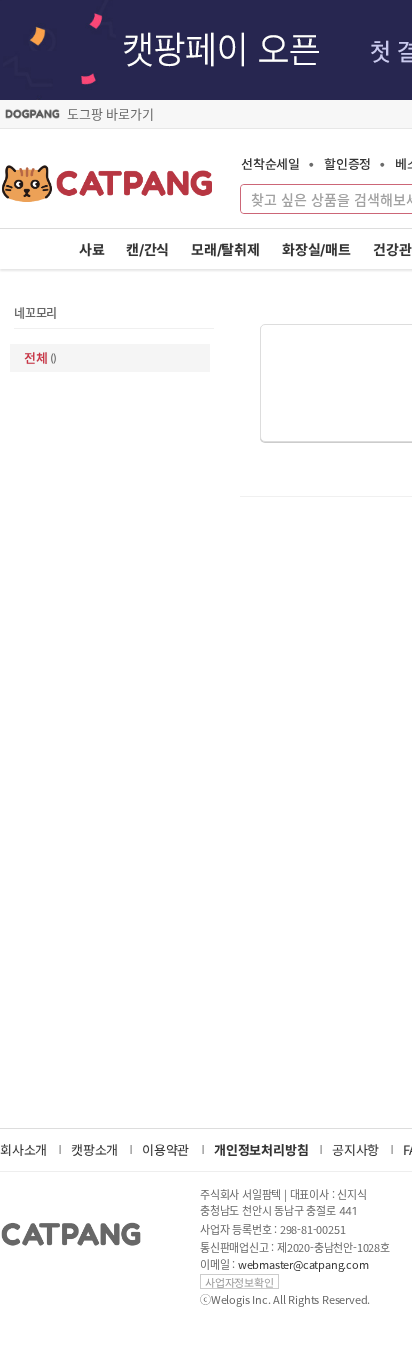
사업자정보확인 (239, 1281)
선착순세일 (270, 163)
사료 (92, 249)
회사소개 (23, 1149)
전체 (40, 357)
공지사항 (355, 1149)
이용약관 (165, 1149)
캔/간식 (147, 249)
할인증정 (347, 163)
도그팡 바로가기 (110, 114)
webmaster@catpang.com (303, 1264)
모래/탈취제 (225, 249)
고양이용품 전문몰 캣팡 (107, 190)
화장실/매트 (316, 249)
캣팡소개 (94, 1149)
